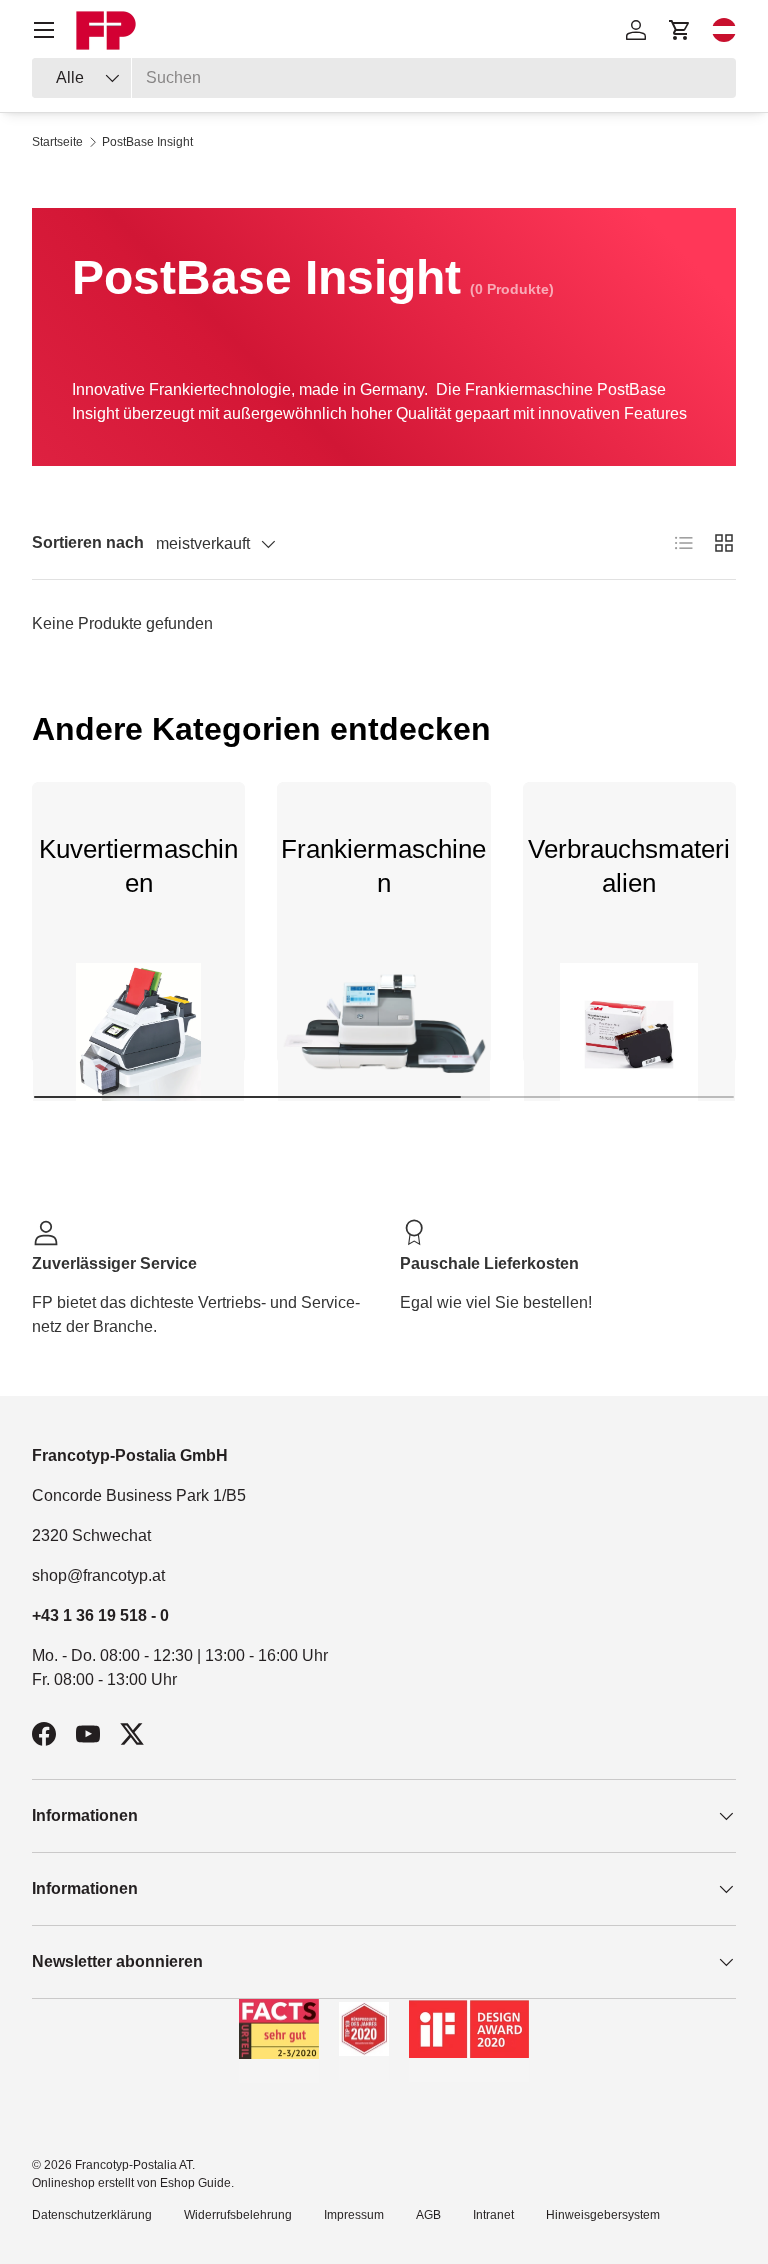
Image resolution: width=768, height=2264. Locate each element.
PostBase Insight (147, 142)
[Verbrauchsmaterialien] (629, 1032)
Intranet (493, 2215)
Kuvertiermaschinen (138, 866)
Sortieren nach (88, 542)
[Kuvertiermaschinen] (138, 1032)
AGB (428, 2215)
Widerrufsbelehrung (238, 2215)
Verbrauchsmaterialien (629, 866)
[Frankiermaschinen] (383, 1032)
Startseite (57, 142)
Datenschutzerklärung (92, 2215)
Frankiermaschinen (383, 866)
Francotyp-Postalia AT (133, 2165)
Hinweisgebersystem (603, 2215)
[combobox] (384, 78)
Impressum (354, 2215)
